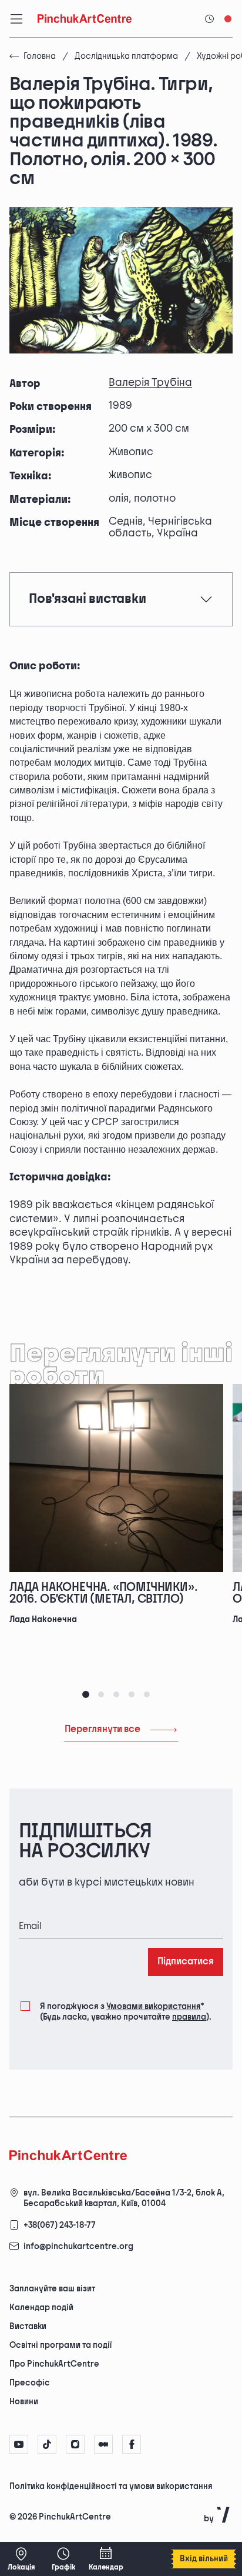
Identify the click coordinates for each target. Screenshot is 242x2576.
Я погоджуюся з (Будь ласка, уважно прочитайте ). (126, 2012)
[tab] (86, 1694)
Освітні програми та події (60, 2345)
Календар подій (41, 2308)
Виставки (28, 2326)
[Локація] (21, 2559)
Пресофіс (30, 2383)
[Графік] (63, 2559)
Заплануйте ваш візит (52, 2289)
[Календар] (106, 2559)
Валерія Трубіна (150, 383)
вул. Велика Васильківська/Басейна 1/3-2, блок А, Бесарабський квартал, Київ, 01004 (124, 2198)
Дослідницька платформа (126, 56)
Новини (24, 2402)
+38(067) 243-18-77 (60, 2225)
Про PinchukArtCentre (54, 2364)
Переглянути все (102, 1729)
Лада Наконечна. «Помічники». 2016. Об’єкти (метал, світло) (103, 1593)
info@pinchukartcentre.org (78, 2246)
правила (189, 2017)
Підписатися (186, 1962)
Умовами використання (154, 2006)
